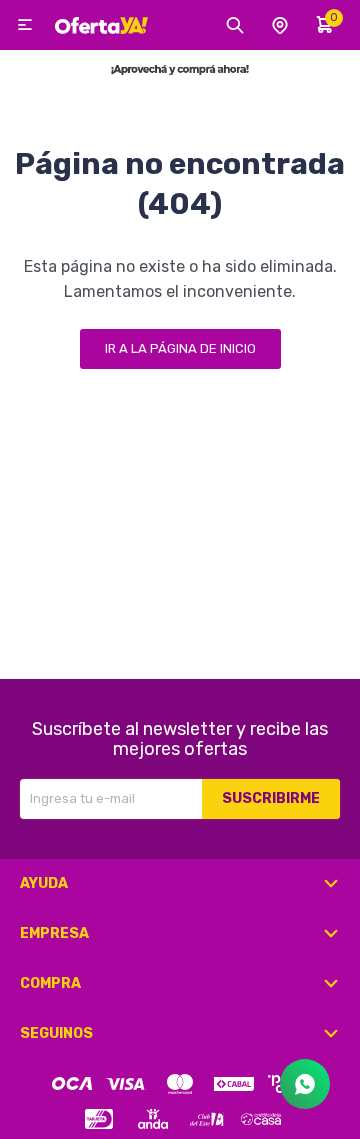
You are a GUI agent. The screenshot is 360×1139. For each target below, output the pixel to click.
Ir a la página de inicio (180, 348)
